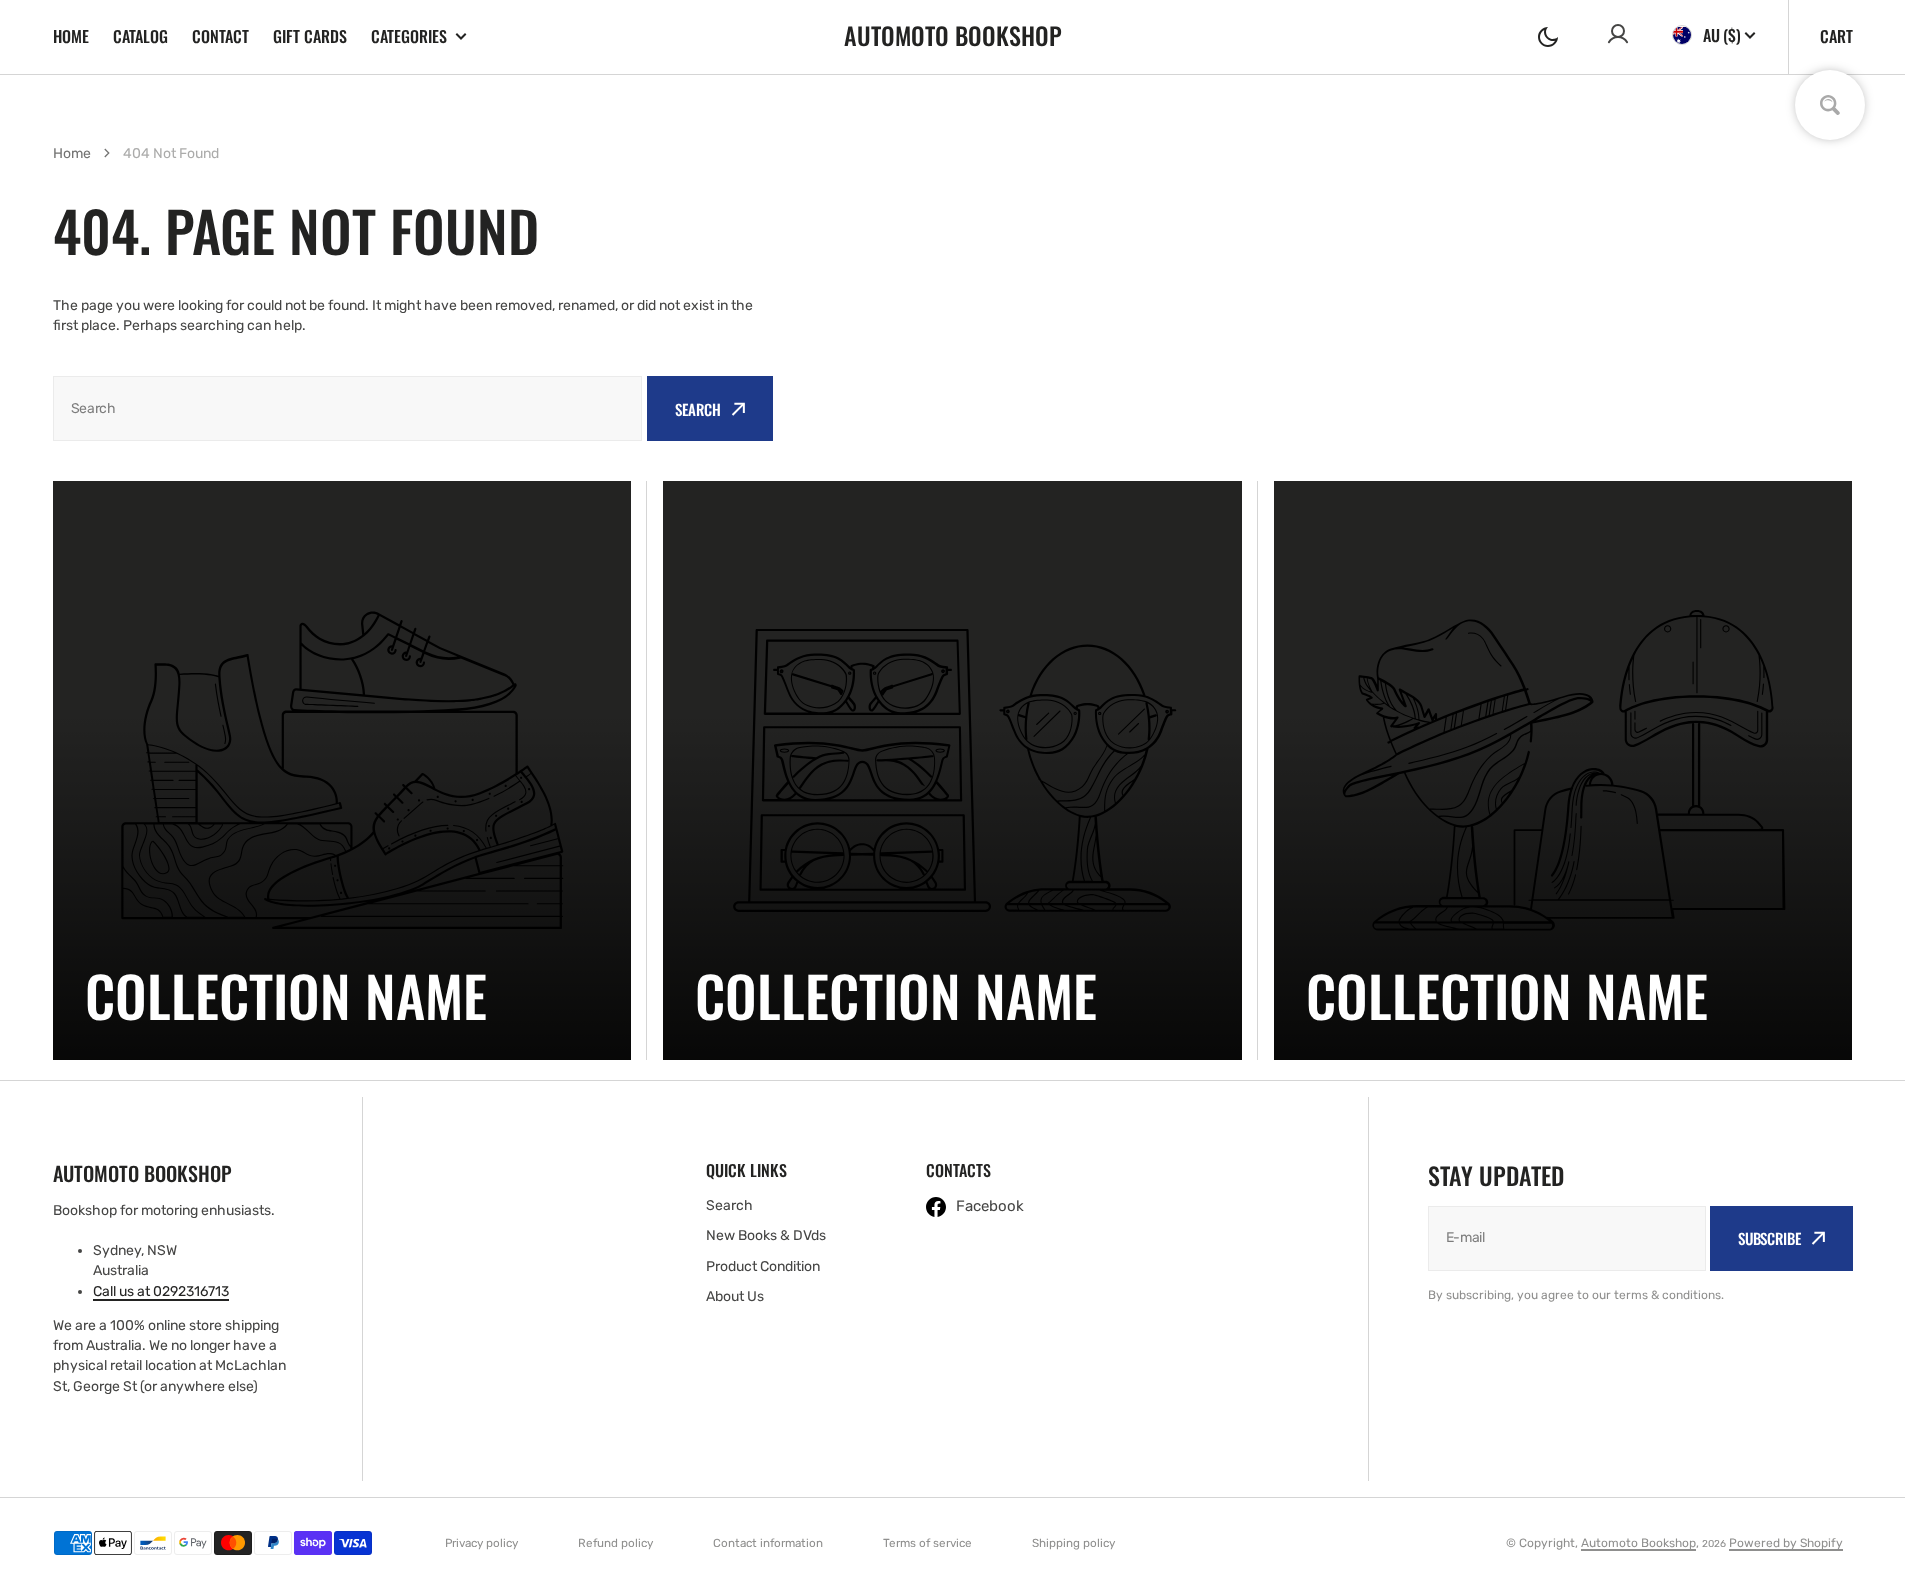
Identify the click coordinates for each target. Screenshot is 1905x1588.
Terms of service (927, 1543)
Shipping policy (1073, 1543)
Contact (220, 36)
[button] (1548, 37)
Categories (409, 36)
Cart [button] (1836, 36)
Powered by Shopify (1786, 1543)
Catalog (140, 36)
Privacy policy (481, 1543)
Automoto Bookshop (1638, 1543)
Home (71, 36)
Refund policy (615, 1543)
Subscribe (1769, 1238)
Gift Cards (310, 36)
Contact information (768, 1543)
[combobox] (348, 408)
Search (697, 409)
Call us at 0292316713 (161, 1291)
